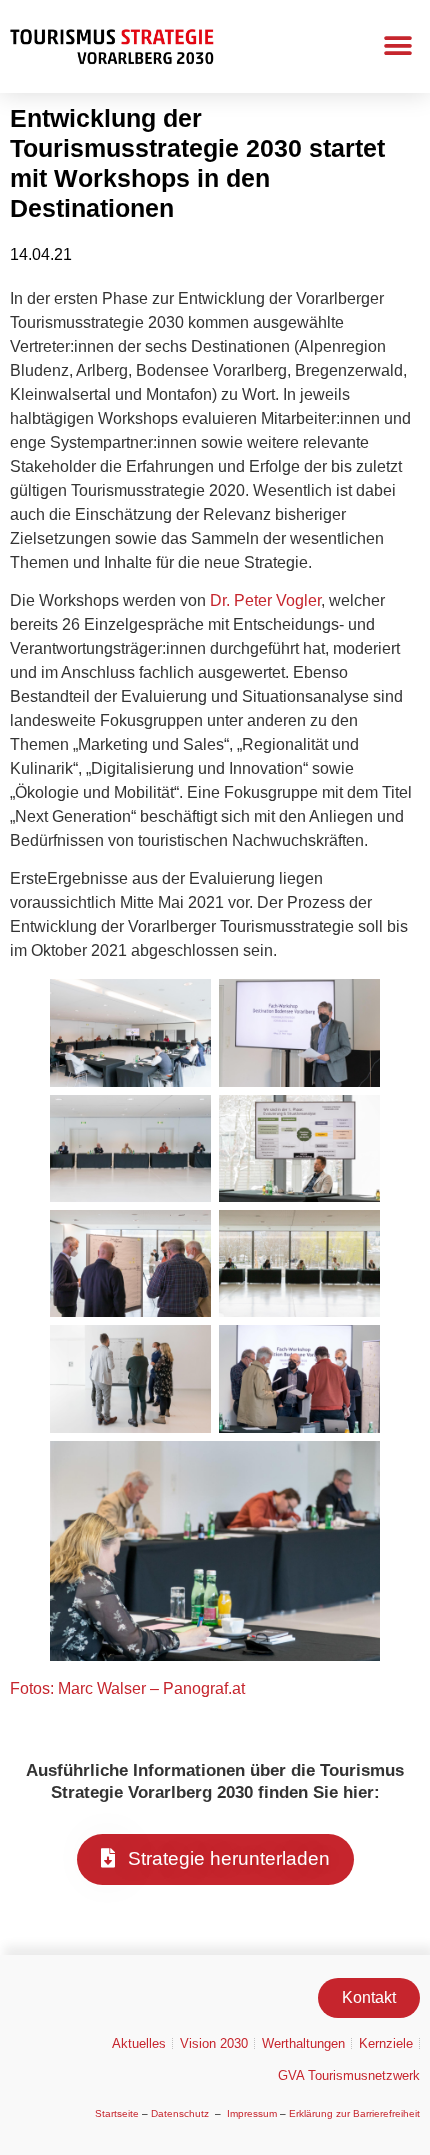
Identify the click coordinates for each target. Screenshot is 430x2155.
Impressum (252, 2113)
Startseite (117, 2113)
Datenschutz (180, 2113)
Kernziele (386, 2043)
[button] (397, 46)
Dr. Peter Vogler (265, 600)
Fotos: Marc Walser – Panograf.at (127, 1688)
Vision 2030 (214, 2043)
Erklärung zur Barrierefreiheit (354, 2113)
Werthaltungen (303, 2043)
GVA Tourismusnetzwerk (349, 2075)
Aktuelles (139, 2043)
